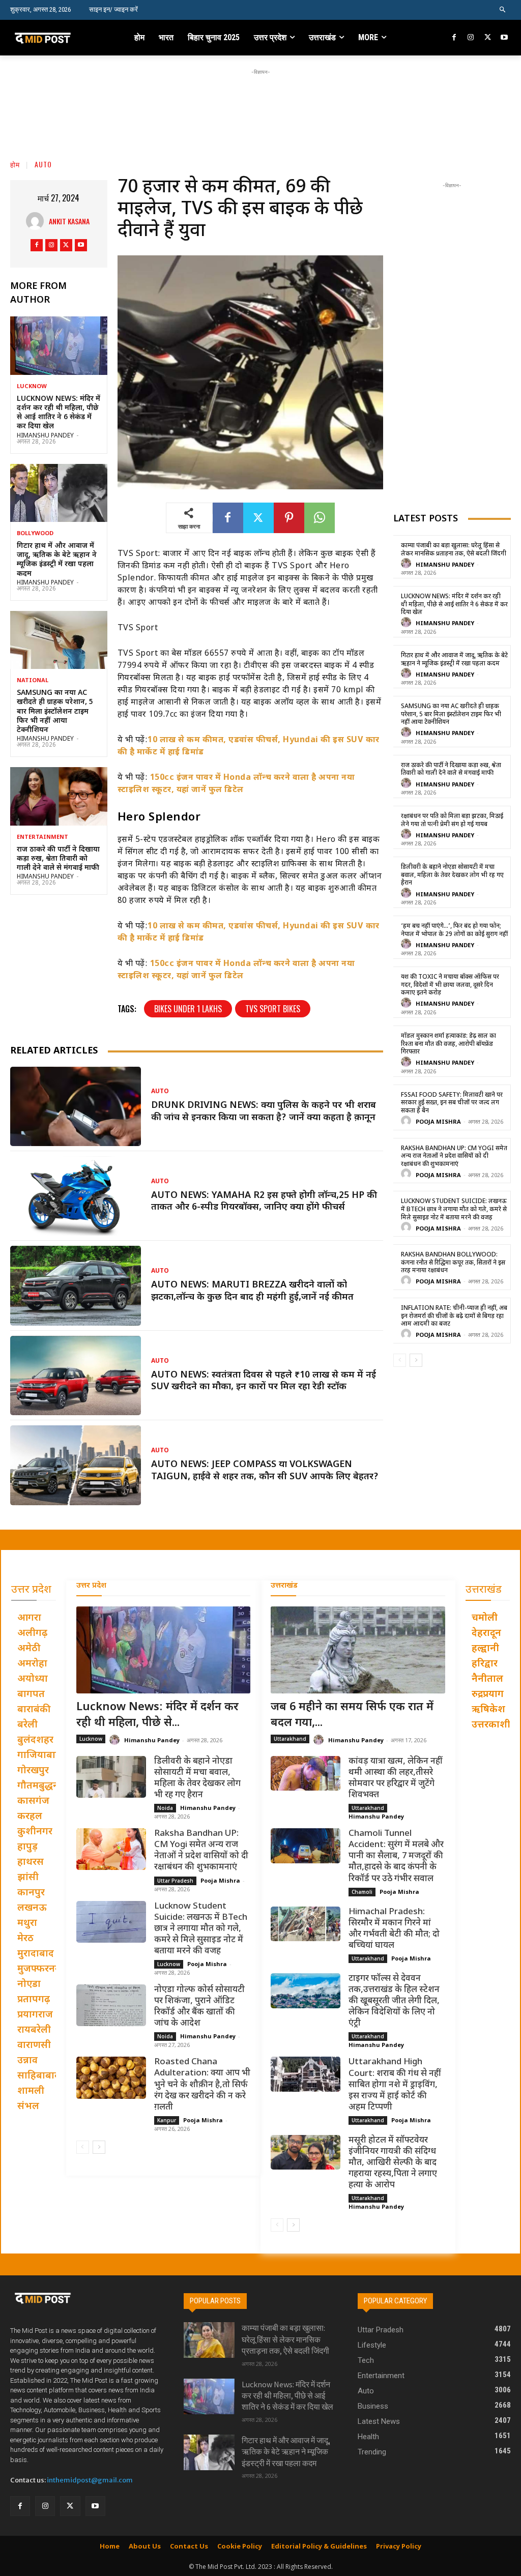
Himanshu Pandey (45, 436)
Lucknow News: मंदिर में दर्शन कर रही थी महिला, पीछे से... (157, 1715)
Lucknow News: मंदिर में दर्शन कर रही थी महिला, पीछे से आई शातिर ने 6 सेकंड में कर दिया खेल (59, 413)
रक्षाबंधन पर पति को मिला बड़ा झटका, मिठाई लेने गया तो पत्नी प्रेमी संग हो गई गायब (452, 821)
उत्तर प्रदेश (91, 1586)
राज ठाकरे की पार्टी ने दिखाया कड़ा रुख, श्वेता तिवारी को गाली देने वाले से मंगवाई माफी (58, 859)
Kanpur (167, 2120)
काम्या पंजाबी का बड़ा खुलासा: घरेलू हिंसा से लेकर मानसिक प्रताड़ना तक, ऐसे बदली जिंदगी (454, 550)
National (33, 681)
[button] (503, 10)
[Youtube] (504, 38)
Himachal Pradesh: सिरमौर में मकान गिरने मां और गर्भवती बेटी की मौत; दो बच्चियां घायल (394, 1929)
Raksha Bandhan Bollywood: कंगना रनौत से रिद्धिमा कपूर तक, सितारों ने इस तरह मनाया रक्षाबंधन (453, 1263)
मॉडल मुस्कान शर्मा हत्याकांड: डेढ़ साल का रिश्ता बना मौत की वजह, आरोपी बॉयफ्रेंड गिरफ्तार (448, 1044)
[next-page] (416, 1360)
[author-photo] (408, 564)
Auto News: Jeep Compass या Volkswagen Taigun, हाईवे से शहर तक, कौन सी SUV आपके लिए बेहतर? (265, 1471)
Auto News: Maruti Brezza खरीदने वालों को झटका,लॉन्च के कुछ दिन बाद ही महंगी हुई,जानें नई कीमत (252, 1291)
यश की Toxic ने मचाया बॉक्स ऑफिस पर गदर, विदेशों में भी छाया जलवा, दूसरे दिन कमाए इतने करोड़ (450, 985)
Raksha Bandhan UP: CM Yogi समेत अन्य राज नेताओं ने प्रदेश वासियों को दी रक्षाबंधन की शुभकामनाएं (454, 1157)
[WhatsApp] (320, 518)
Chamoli (362, 1892)
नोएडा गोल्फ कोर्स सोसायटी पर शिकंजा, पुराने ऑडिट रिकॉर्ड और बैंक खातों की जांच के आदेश (199, 2007)
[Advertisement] (260, 100)
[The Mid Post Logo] (55, 38)
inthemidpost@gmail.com (90, 2480)
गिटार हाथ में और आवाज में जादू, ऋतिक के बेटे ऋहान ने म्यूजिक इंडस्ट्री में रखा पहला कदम (57, 560)
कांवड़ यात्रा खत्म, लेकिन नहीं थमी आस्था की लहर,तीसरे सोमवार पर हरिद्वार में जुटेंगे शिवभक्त (396, 1778)
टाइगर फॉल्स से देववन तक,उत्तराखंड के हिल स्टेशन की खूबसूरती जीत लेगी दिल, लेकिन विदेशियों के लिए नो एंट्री (394, 2001)
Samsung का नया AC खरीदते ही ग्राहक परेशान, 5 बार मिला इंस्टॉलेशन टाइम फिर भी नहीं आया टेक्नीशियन (55, 712)
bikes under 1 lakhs (188, 1009)
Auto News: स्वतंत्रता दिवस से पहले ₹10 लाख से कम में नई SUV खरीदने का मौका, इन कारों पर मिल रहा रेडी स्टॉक (264, 1381)
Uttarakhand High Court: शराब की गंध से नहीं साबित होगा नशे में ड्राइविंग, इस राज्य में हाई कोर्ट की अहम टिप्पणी (395, 2085)
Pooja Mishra (438, 1122)
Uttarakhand (290, 1739)
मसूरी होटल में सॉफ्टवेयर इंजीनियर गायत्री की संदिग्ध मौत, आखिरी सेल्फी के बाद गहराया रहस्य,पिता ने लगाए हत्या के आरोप (393, 2163)
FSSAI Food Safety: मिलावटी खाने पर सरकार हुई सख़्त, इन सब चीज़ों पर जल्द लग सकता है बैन (452, 1103)
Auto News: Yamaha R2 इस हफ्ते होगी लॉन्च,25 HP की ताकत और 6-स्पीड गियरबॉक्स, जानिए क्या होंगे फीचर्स (264, 1202)
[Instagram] (471, 38)
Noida (165, 1808)
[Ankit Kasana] (37, 221)
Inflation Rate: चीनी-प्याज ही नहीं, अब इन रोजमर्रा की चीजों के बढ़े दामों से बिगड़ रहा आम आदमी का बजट (454, 1316)
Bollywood (35, 534)
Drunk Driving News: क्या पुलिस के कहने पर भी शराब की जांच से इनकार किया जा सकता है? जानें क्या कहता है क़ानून (264, 1111)
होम (15, 164)
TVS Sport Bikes (273, 1009)
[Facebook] (455, 38)
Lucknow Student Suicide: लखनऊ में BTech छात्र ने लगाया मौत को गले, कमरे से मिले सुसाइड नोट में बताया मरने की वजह (454, 1209)
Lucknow (32, 387)
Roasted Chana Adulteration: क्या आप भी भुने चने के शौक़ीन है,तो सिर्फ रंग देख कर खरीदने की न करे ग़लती (202, 2085)
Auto (43, 164)
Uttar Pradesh (175, 1881)
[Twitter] (488, 38)
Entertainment (42, 838)
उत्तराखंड (284, 1586)
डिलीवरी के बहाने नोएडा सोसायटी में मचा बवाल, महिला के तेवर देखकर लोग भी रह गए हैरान (452, 875)
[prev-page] (400, 1360)
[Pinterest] (289, 518)
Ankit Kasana (69, 221)
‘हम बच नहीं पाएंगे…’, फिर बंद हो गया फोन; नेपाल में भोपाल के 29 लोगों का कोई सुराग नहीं (454, 930)
